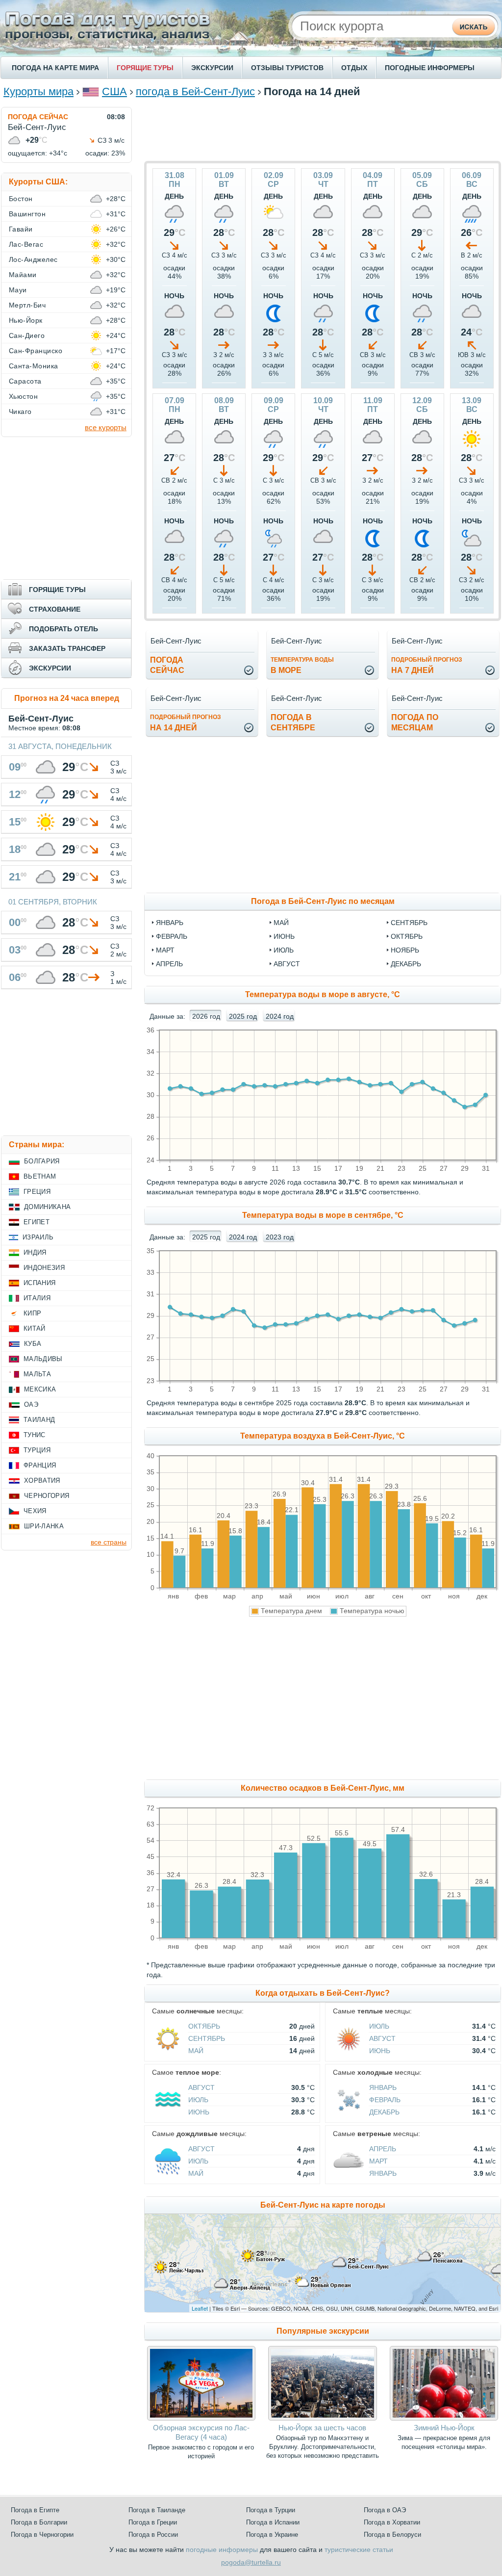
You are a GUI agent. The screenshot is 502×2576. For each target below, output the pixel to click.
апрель (169, 964)
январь (170, 923)
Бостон (21, 199)
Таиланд (39, 1420)
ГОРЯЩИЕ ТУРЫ (145, 68)
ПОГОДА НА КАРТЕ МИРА (55, 68)
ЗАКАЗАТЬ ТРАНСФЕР (67, 648)
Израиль (38, 1237)
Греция (37, 1192)
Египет (37, 1222)
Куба (33, 1344)
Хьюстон (23, 396)
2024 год (280, 1016)
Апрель (383, 2149)
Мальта (37, 1374)
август (287, 964)
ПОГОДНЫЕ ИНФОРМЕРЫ (430, 68)
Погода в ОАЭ (385, 2510)
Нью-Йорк (26, 320)
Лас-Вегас (26, 244)
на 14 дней (186, 723)
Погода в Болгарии (39, 2522)
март (165, 950)
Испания (39, 1283)
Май (196, 2051)
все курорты (106, 427)
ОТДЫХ (354, 68)
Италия (37, 1298)
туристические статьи (359, 2550)
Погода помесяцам (415, 722)
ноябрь (405, 950)
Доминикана (47, 1207)
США (114, 91)
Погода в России (153, 2535)
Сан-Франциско (36, 351)
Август (382, 2038)
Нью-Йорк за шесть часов (322, 2428)
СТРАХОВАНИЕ (55, 609)
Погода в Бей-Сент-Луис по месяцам (323, 901)
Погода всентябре (293, 722)
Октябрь (204, 2026)
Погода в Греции (153, 2522)
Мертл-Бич (27, 305)
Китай (35, 1328)
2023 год (280, 1237)
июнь (284, 936)
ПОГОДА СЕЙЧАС (38, 117)
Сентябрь (207, 2038)
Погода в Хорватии (392, 2522)
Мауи (18, 290)
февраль (172, 936)
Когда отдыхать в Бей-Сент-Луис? (323, 1993)
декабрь (406, 964)
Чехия (35, 1511)
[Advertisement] (323, 129)
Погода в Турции (271, 2510)
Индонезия (44, 1268)
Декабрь (384, 2112)
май (281, 923)
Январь (383, 2087)
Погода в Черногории (42, 2535)
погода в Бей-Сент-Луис (195, 91)
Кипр (32, 1313)
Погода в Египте (35, 2510)
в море (302, 665)
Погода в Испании (273, 2522)
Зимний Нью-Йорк (444, 2428)
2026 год (206, 1016)
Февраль (385, 2100)
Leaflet (200, 2308)
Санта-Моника (34, 366)
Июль (379, 2026)
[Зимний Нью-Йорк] (444, 2418)
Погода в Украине (272, 2535)
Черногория (47, 1496)
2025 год (243, 1016)
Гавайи (21, 229)
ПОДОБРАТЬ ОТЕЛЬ (63, 629)
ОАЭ (31, 1404)
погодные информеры (222, 2550)
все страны (109, 1542)
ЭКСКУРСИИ (212, 68)
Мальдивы (43, 1359)
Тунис (35, 1435)
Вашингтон (27, 214)
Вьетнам (40, 1176)
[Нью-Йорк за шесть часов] (322, 2418)
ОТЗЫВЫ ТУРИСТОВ (287, 68)
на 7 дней (427, 665)
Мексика (40, 1389)
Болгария (42, 1161)
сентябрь (409, 923)
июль (284, 950)
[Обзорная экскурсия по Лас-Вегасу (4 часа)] (201, 2418)
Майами (23, 275)
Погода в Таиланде (157, 2510)
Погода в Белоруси (392, 2535)
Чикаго (20, 412)
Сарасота (25, 381)
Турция (37, 1450)
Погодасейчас (167, 665)
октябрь (407, 936)
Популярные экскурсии (323, 2331)
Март (378, 2161)
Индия (35, 1252)
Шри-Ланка (44, 1526)
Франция (40, 1465)
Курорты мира (38, 91)
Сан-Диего (27, 335)
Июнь (380, 2051)
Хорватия (42, 1481)
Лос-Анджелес (33, 259)
